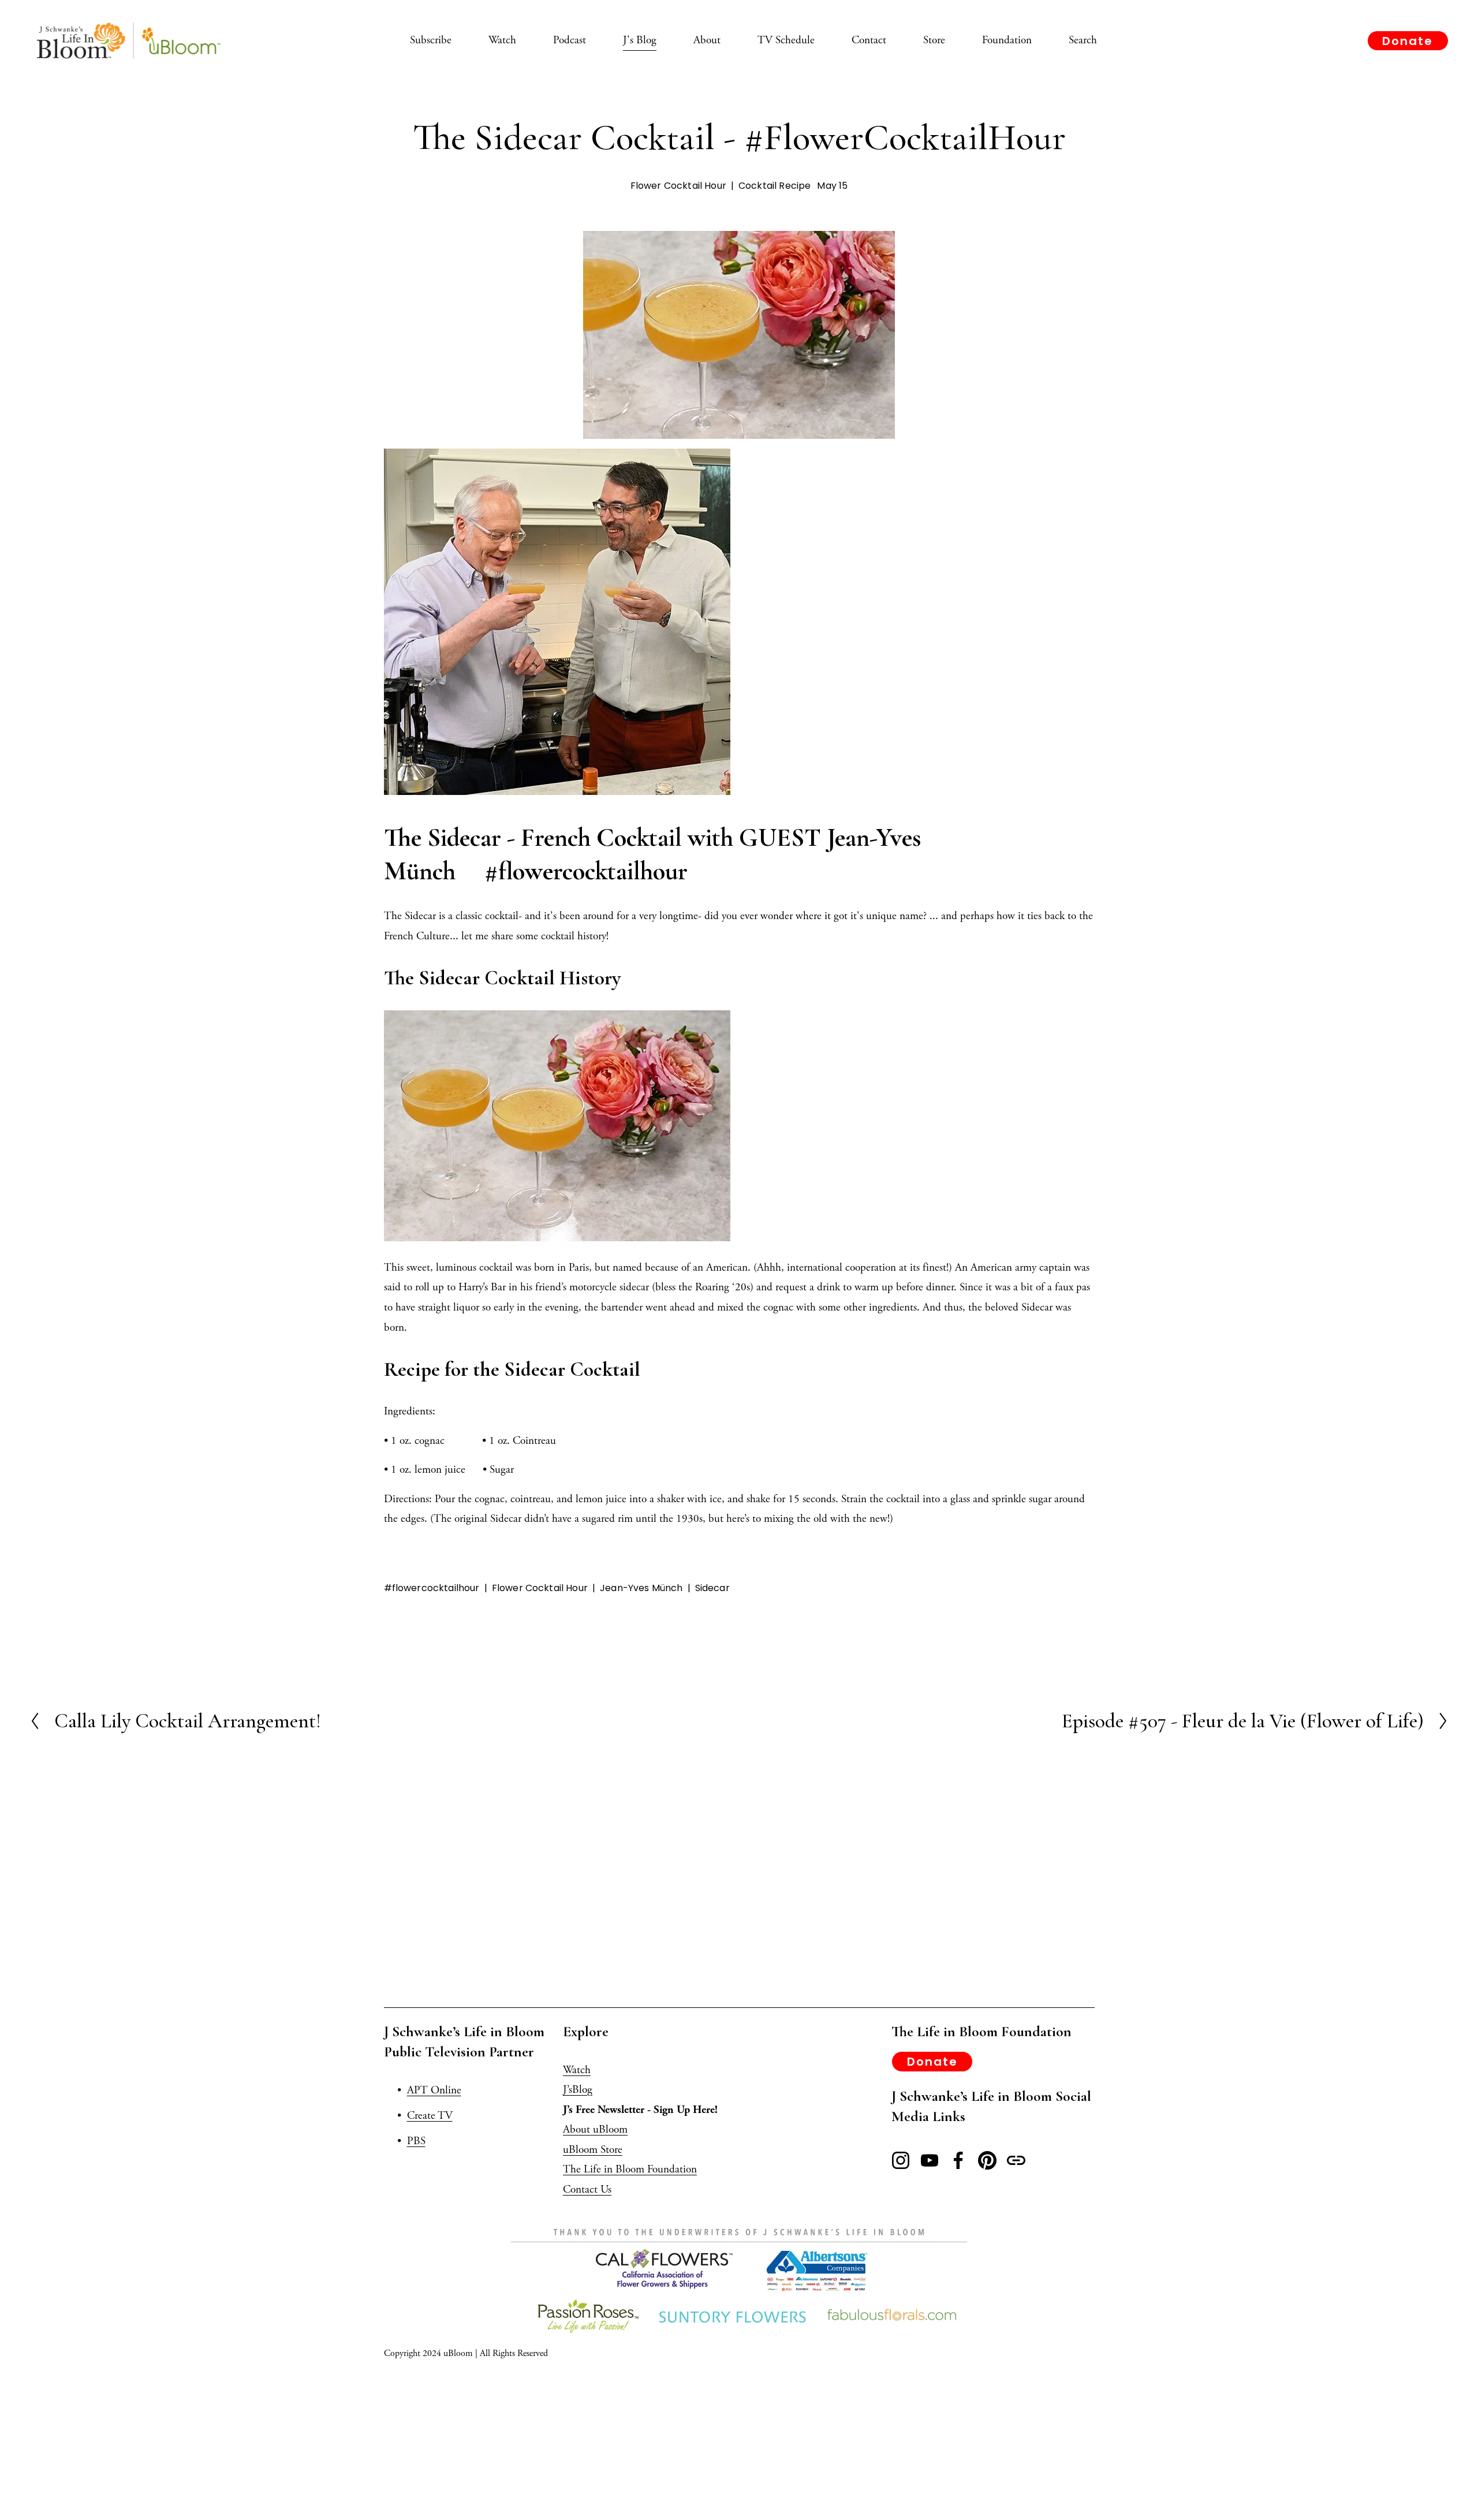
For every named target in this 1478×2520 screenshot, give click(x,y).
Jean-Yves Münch (641, 1588)
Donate (1408, 41)
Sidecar (712, 1588)
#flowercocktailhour (432, 1588)
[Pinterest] (987, 2160)
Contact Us (587, 2189)
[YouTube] (930, 2160)
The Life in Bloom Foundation (630, 2169)
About (707, 40)
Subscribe (431, 40)
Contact (869, 40)
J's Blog (640, 40)
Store (934, 40)
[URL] (1016, 2160)
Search (1083, 40)
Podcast (570, 40)
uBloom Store (593, 2150)
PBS (416, 2141)
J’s (568, 2090)
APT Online (434, 2090)
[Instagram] (901, 2160)
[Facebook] (958, 2160)
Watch (502, 40)
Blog (582, 2090)
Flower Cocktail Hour (678, 186)
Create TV (430, 2116)
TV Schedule (786, 40)
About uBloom (595, 2129)
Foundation (1007, 40)
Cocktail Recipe (775, 186)
